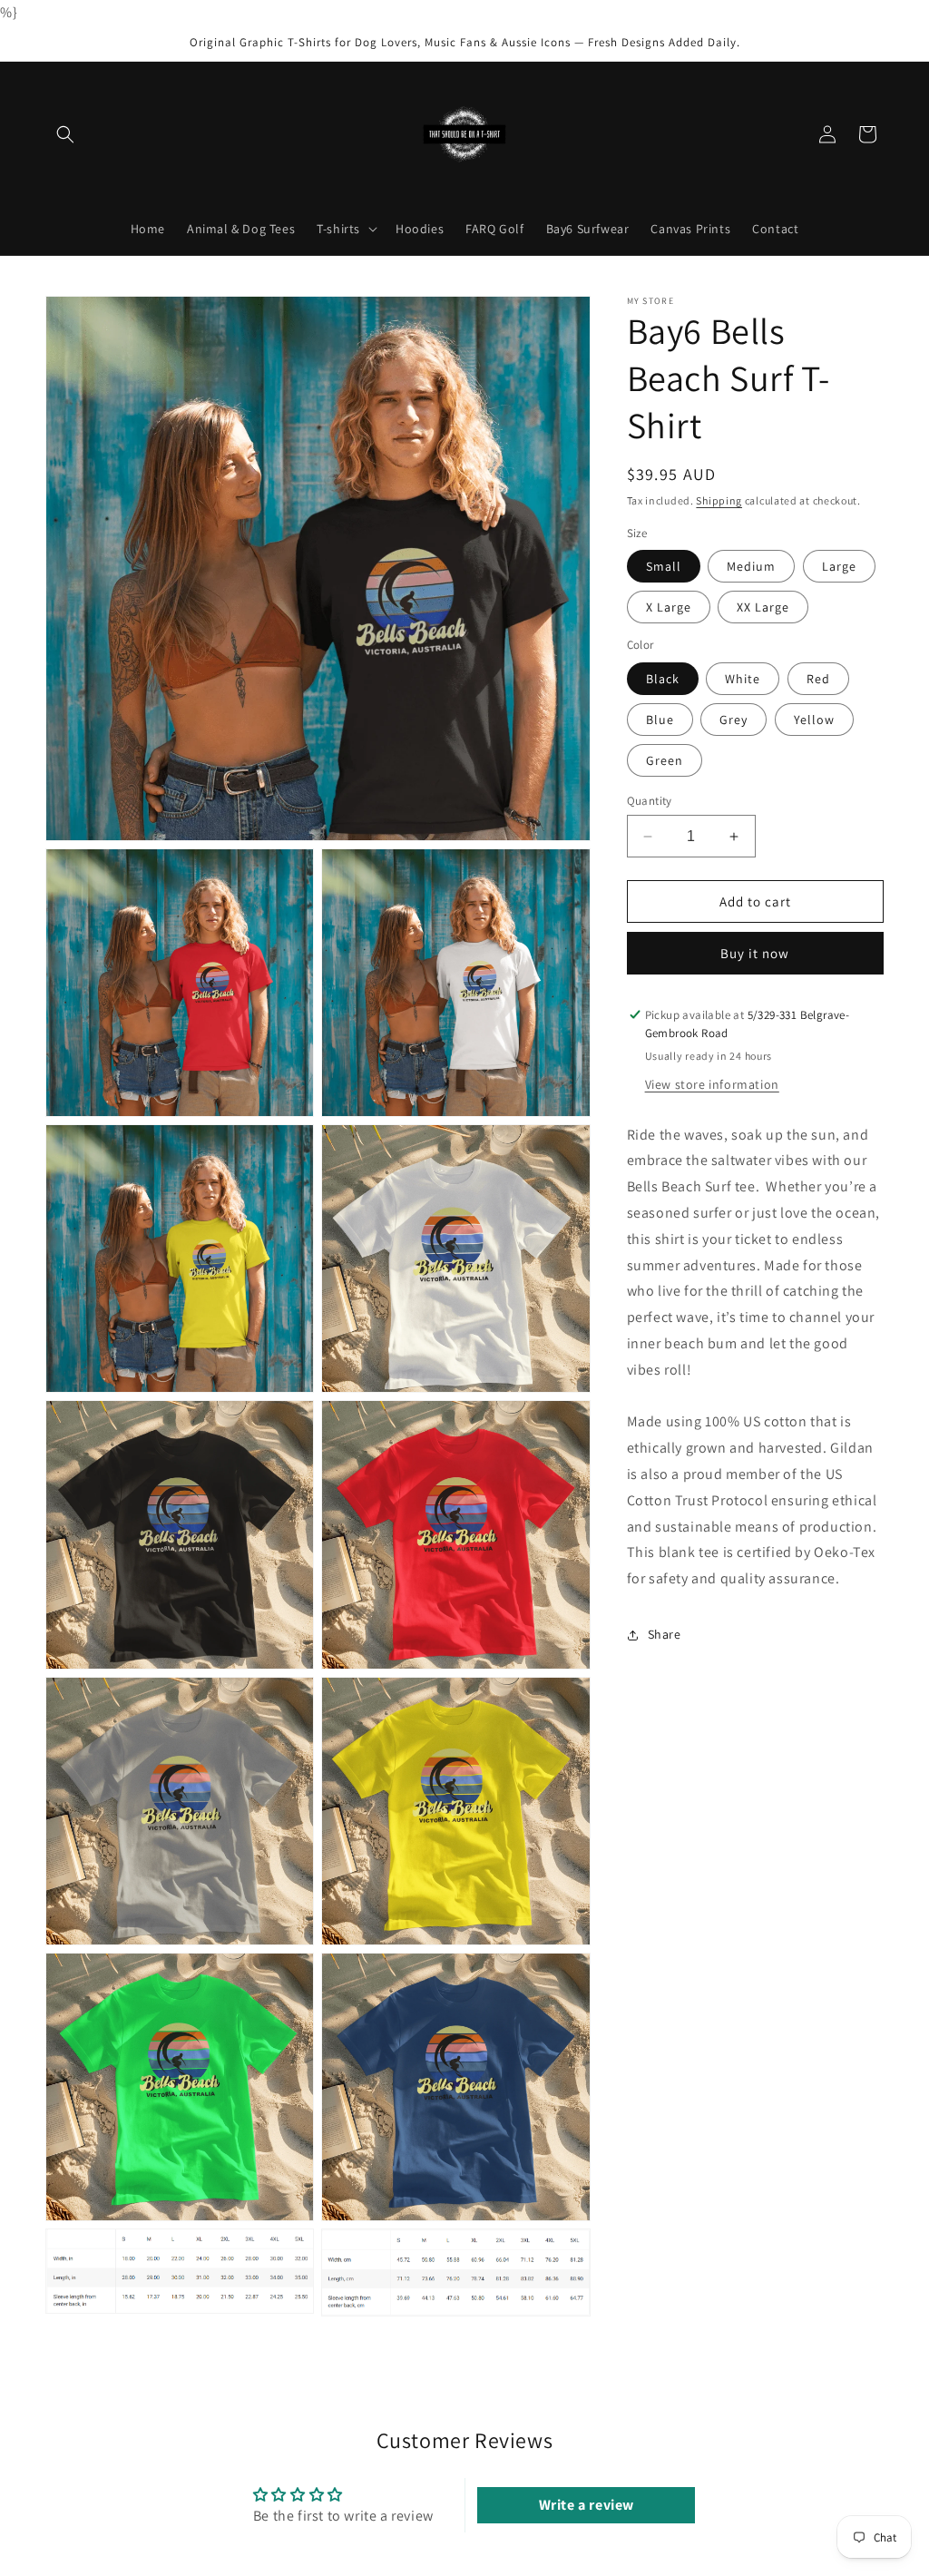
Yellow (814, 720)
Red (818, 679)
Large (839, 566)
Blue (660, 720)
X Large (669, 607)
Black (663, 679)
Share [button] (665, 1634)
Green (665, 760)
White (743, 679)
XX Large (763, 607)
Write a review (587, 2505)
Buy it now (755, 953)
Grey (733, 720)
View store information (712, 1084)
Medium (751, 566)
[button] (65, 134)
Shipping (719, 500)
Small (664, 566)
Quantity (650, 801)
